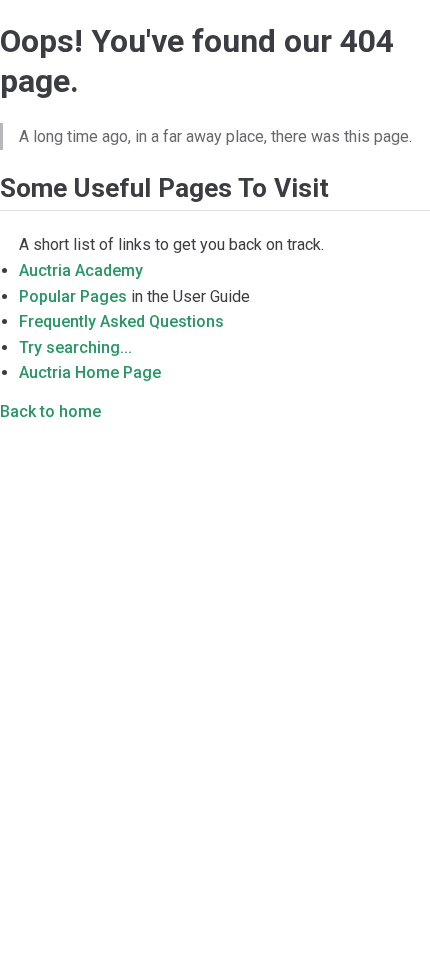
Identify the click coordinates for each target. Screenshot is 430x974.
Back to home (50, 411)
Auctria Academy (81, 270)
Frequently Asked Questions (121, 321)
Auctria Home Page (90, 372)
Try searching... (75, 347)
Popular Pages (73, 296)
